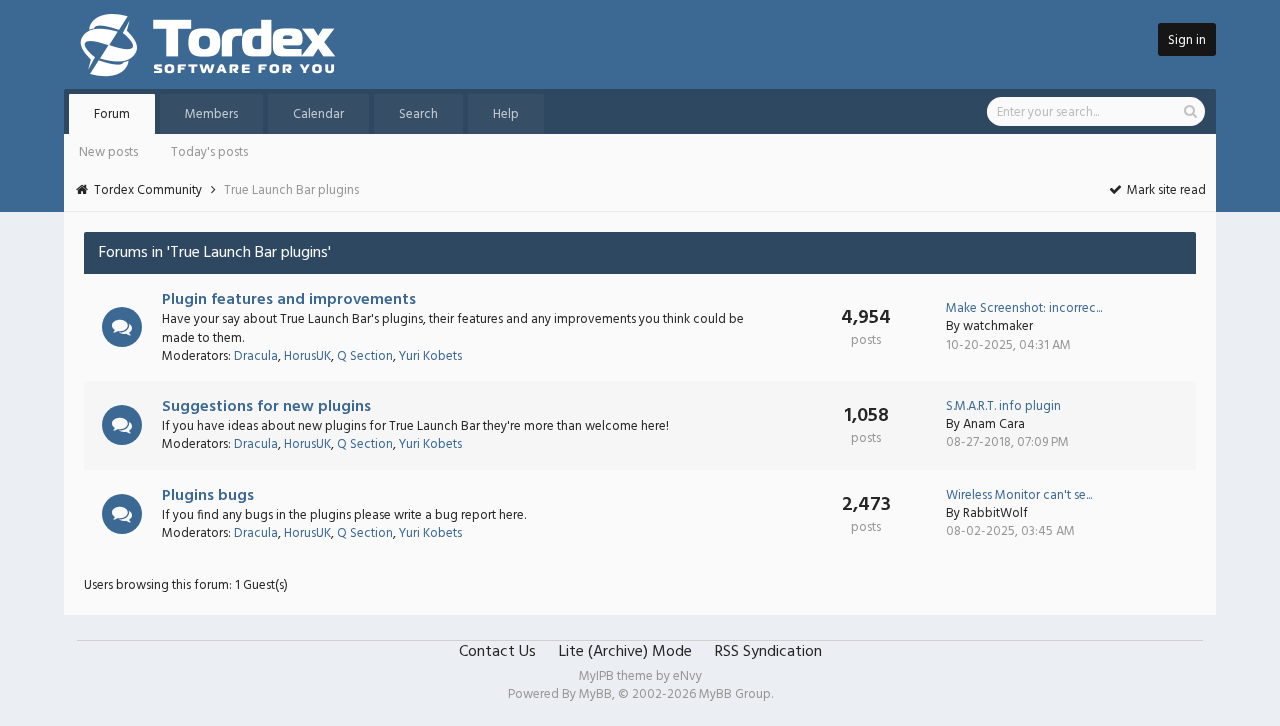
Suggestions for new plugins (266, 407)
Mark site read (1165, 190)
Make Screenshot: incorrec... (1024, 308)
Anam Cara (994, 424)
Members (211, 114)
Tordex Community (148, 190)
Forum (112, 114)
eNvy (687, 676)
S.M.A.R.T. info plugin (1003, 406)
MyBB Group (735, 694)
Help (506, 114)
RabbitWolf (995, 513)
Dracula (256, 356)
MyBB (595, 694)
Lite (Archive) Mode (625, 652)
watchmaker (998, 326)
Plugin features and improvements (289, 300)
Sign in (1187, 40)
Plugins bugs (208, 496)
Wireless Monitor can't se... (1019, 495)
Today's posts (209, 152)
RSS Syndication (768, 652)
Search (418, 114)
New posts (108, 152)
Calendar (318, 114)
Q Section (365, 356)
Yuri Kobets (430, 356)
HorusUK (307, 356)
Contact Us (497, 652)
